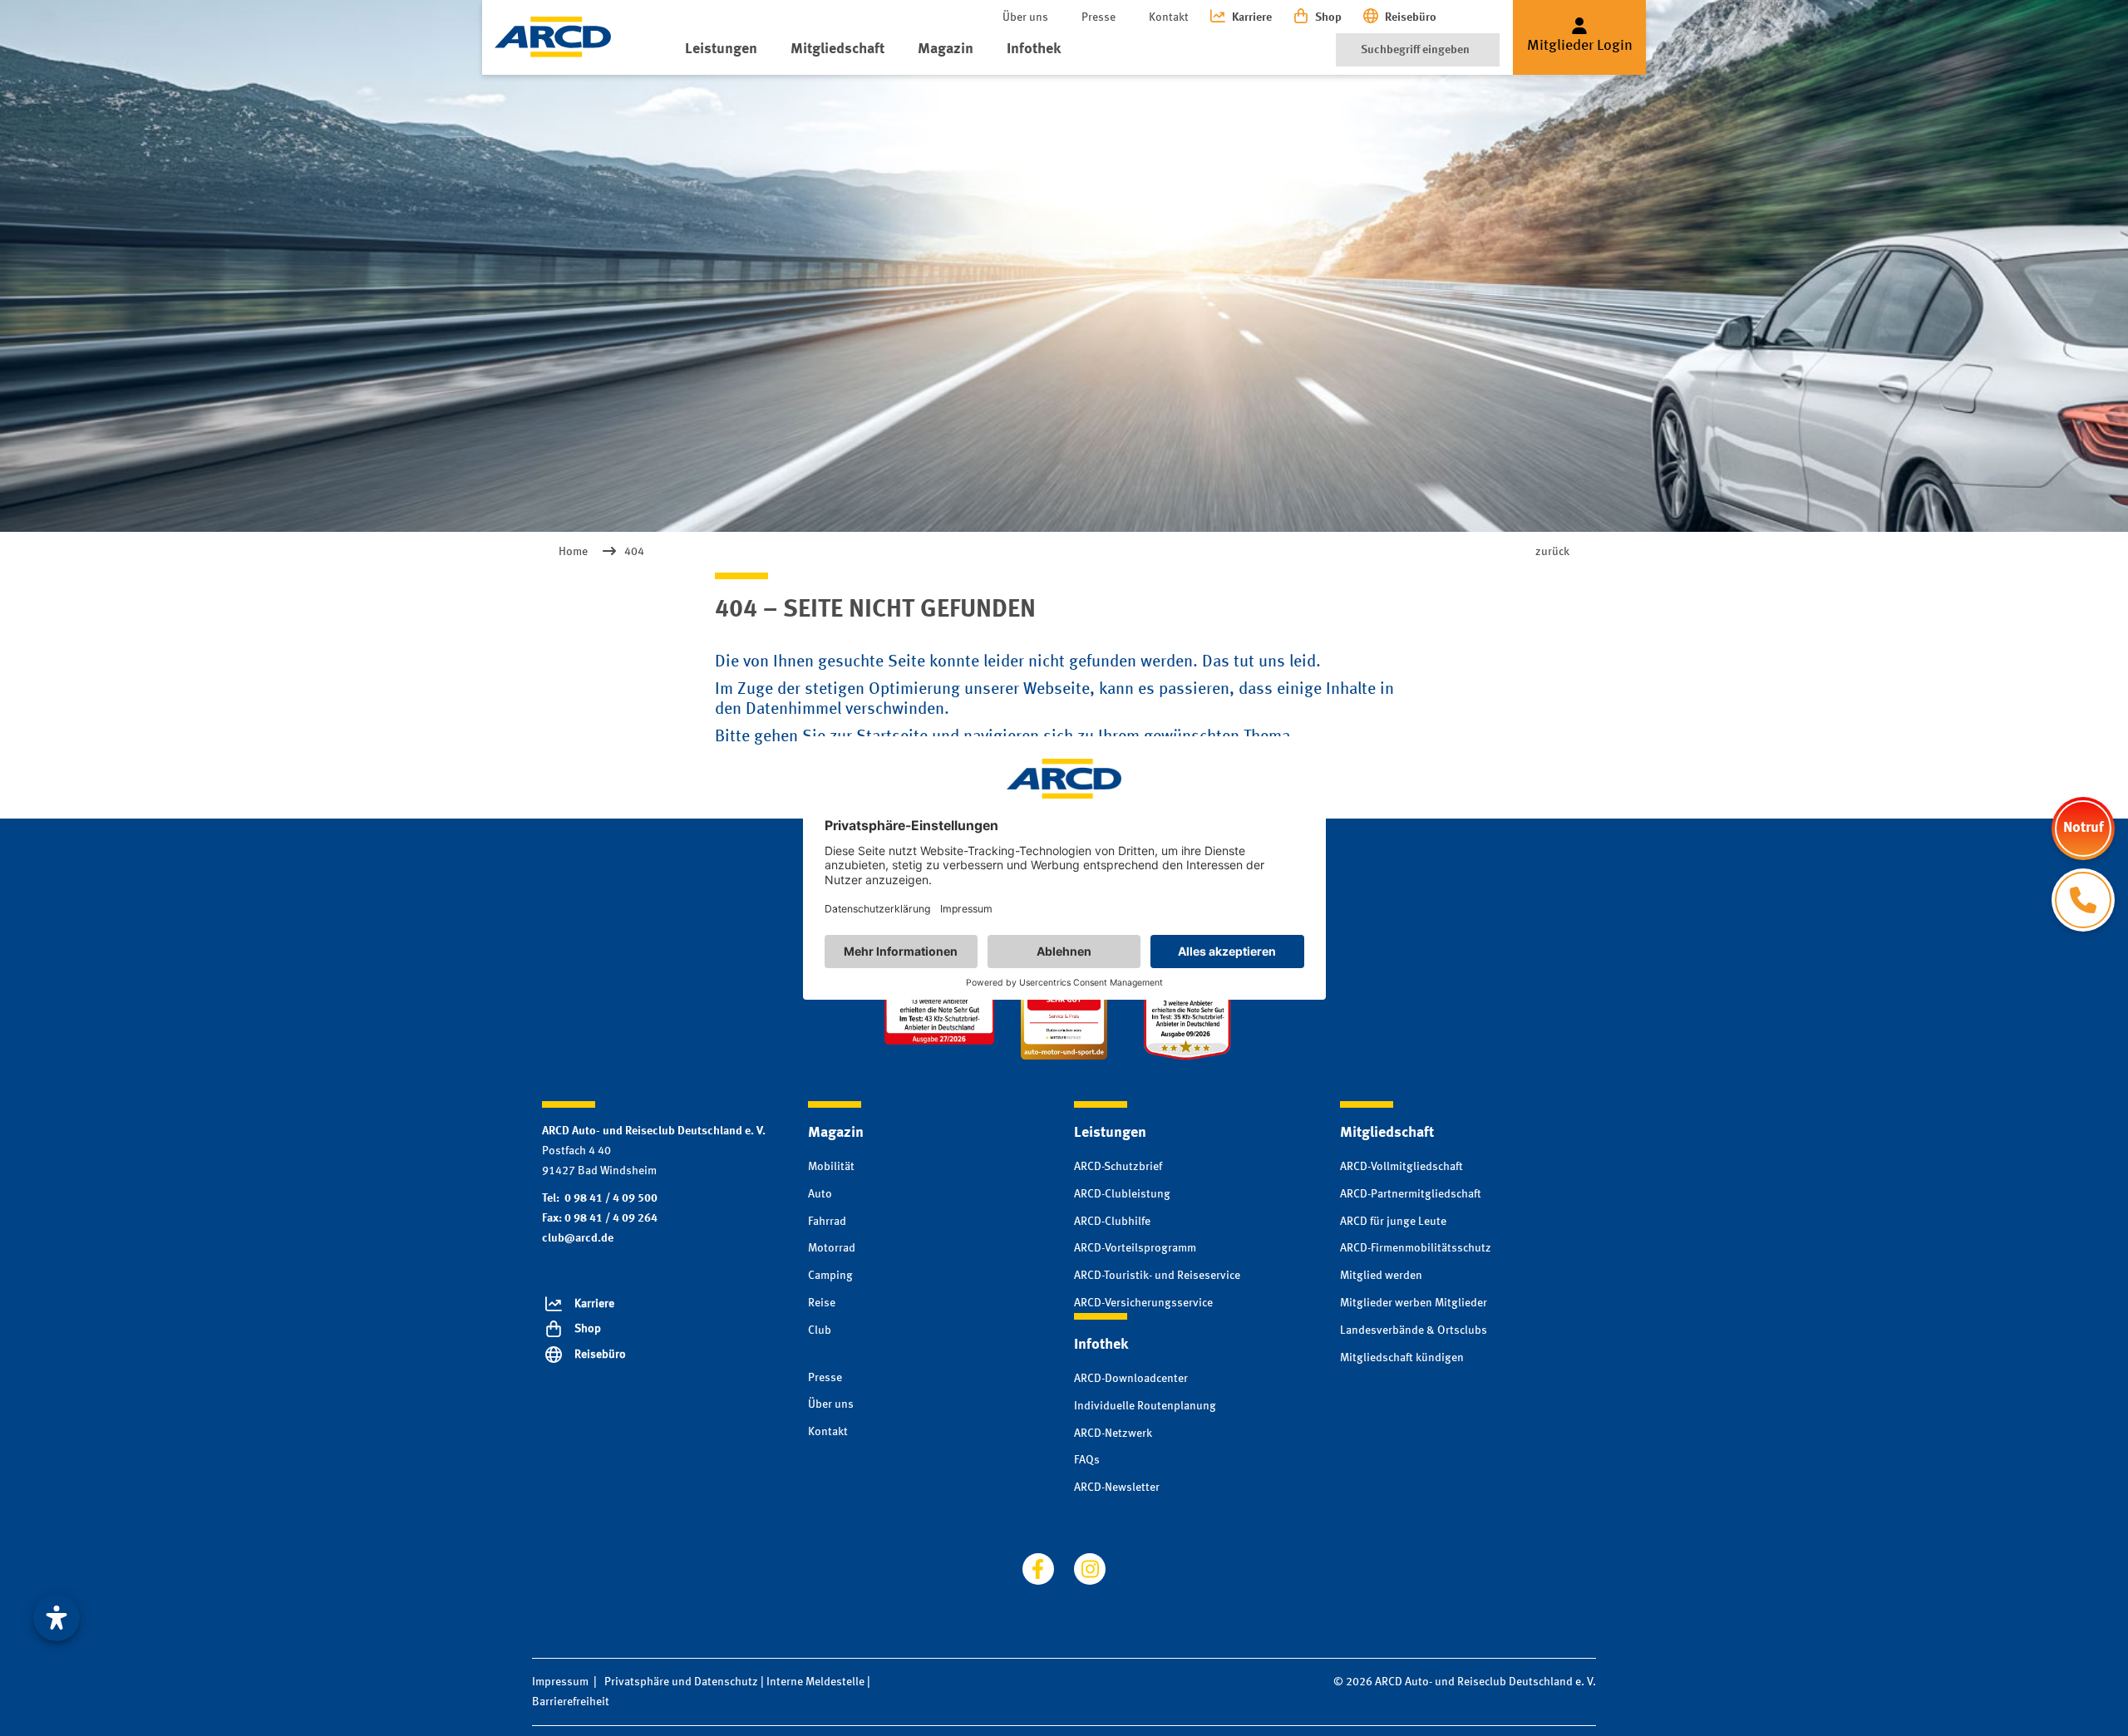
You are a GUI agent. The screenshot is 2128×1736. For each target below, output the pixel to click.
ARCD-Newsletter (1117, 1488)
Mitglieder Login (1580, 46)
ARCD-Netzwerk (1113, 1434)
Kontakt (1169, 17)
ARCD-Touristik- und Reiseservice (1157, 1276)
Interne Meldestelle (815, 1682)
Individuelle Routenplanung (1145, 1406)
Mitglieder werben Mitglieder (1414, 1303)
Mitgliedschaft (837, 49)
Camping (830, 1276)
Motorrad (832, 1248)
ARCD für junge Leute (1393, 1222)
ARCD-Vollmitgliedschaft (1401, 1167)
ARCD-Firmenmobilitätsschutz (1416, 1248)
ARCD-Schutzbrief (1118, 1167)
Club (820, 1330)
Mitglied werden (1381, 1276)
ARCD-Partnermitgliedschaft (1411, 1194)
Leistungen (721, 49)
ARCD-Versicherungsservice (1143, 1303)
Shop (1328, 17)
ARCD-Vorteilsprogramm (1135, 1248)
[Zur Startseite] (553, 37)
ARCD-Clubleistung (1122, 1194)
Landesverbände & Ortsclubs (1414, 1330)
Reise (822, 1303)
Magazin (946, 49)
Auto (820, 1194)
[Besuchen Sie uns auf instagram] (1090, 1569)
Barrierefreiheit (571, 1702)
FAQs (1087, 1460)
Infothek (1034, 49)
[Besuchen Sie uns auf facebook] (1038, 1569)
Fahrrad (827, 1222)
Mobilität (831, 1167)
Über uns (1025, 17)
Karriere (1252, 17)
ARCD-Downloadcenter (1131, 1379)
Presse (1098, 17)
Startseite (892, 737)
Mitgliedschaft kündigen (1402, 1358)
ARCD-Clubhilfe (1112, 1222)
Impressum (560, 1682)
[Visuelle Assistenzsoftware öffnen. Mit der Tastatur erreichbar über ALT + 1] (57, 1618)
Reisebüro (1411, 17)
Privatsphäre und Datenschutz (681, 1682)
